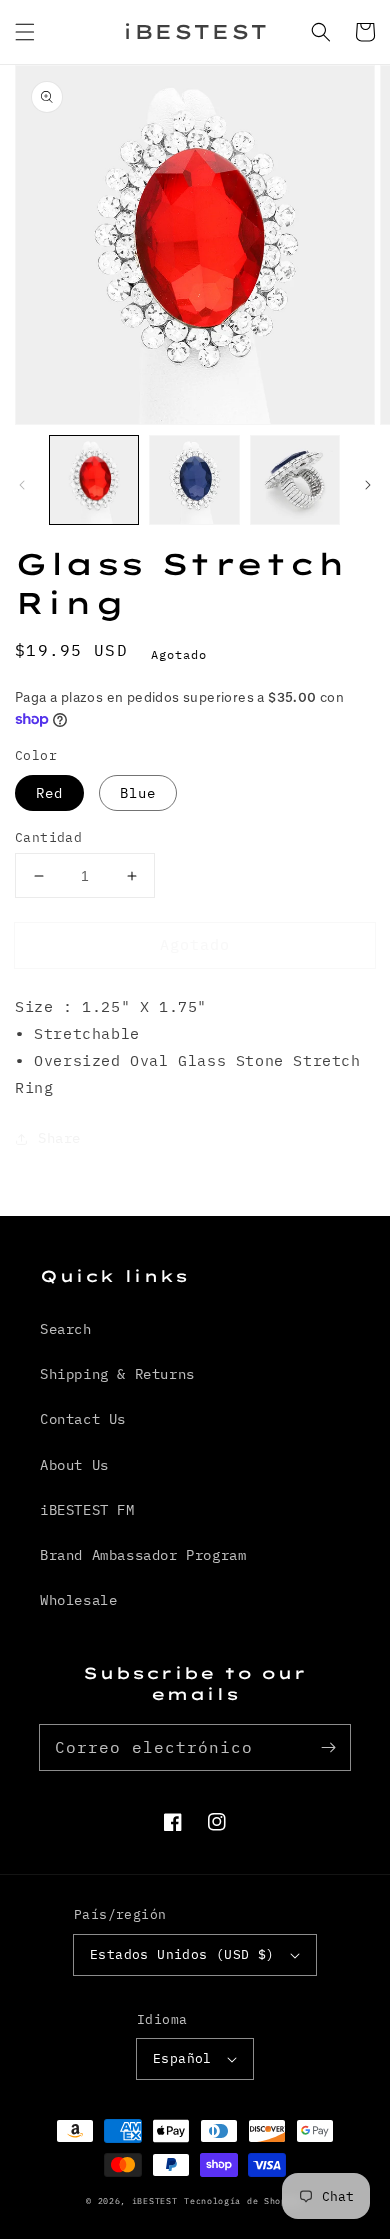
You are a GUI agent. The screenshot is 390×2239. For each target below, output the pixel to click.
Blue (138, 793)
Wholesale (78, 1600)
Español (182, 2058)
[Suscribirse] (328, 1747)
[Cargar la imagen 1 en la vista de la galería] (94, 480)
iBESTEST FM (87, 1510)
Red (49, 793)
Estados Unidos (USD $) (182, 1954)
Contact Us (83, 1419)
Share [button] (59, 1138)
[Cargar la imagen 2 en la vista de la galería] (194, 480)
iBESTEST (155, 2200)
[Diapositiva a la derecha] (368, 485)
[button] (25, 32)
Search (66, 1329)
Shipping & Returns (117, 1374)
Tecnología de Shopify (244, 2200)
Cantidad (48, 837)
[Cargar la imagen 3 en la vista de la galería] (295, 480)
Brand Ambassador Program (143, 1555)
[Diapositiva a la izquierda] (22, 485)
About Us (74, 1465)
